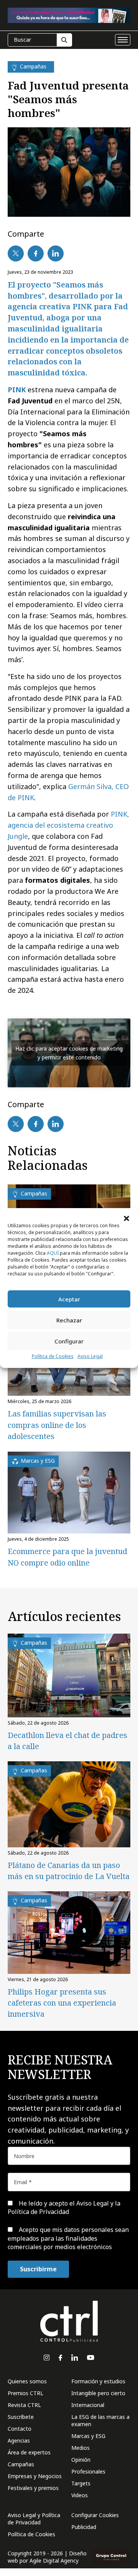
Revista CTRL (24, 2405)
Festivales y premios (33, 2488)
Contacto (20, 2429)
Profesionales (88, 2471)
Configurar (69, 1341)
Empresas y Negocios (35, 2476)
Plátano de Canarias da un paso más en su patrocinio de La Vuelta (69, 1871)
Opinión (81, 2460)
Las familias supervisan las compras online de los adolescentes (57, 1425)
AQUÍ (53, 1253)
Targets (81, 2483)
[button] (127, 1218)
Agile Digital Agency (54, 2561)
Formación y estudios (98, 2381)
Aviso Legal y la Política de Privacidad (64, 2207)
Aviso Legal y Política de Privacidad (34, 2519)
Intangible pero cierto (98, 2393)
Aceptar (69, 1299)
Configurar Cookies (95, 2515)
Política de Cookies (53, 1356)
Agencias (19, 2440)
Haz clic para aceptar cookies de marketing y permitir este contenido (69, 1053)
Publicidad (84, 2527)
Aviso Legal (90, 1356)
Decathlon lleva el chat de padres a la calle (67, 1741)
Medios (80, 2448)
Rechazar (69, 1320)
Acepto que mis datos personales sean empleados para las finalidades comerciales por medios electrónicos (68, 2238)
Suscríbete (21, 2417)
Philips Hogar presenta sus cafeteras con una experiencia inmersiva (62, 2003)
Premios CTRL (25, 2393)
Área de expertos (29, 2452)
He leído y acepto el (64, 2207)
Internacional (88, 2405)
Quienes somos (27, 2381)
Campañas (21, 2464)
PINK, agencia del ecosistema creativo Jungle (68, 825)
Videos (80, 2495)
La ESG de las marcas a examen (100, 2420)
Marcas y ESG (88, 2436)
